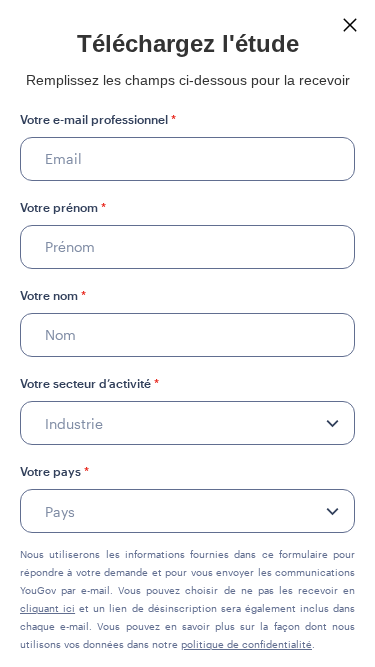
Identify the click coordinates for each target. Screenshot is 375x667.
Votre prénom (63, 207)
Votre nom (53, 295)
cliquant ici (47, 608)
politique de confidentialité (246, 644)
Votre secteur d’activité (89, 383)
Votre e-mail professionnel (98, 119)
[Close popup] (350, 25)
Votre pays (54, 471)
